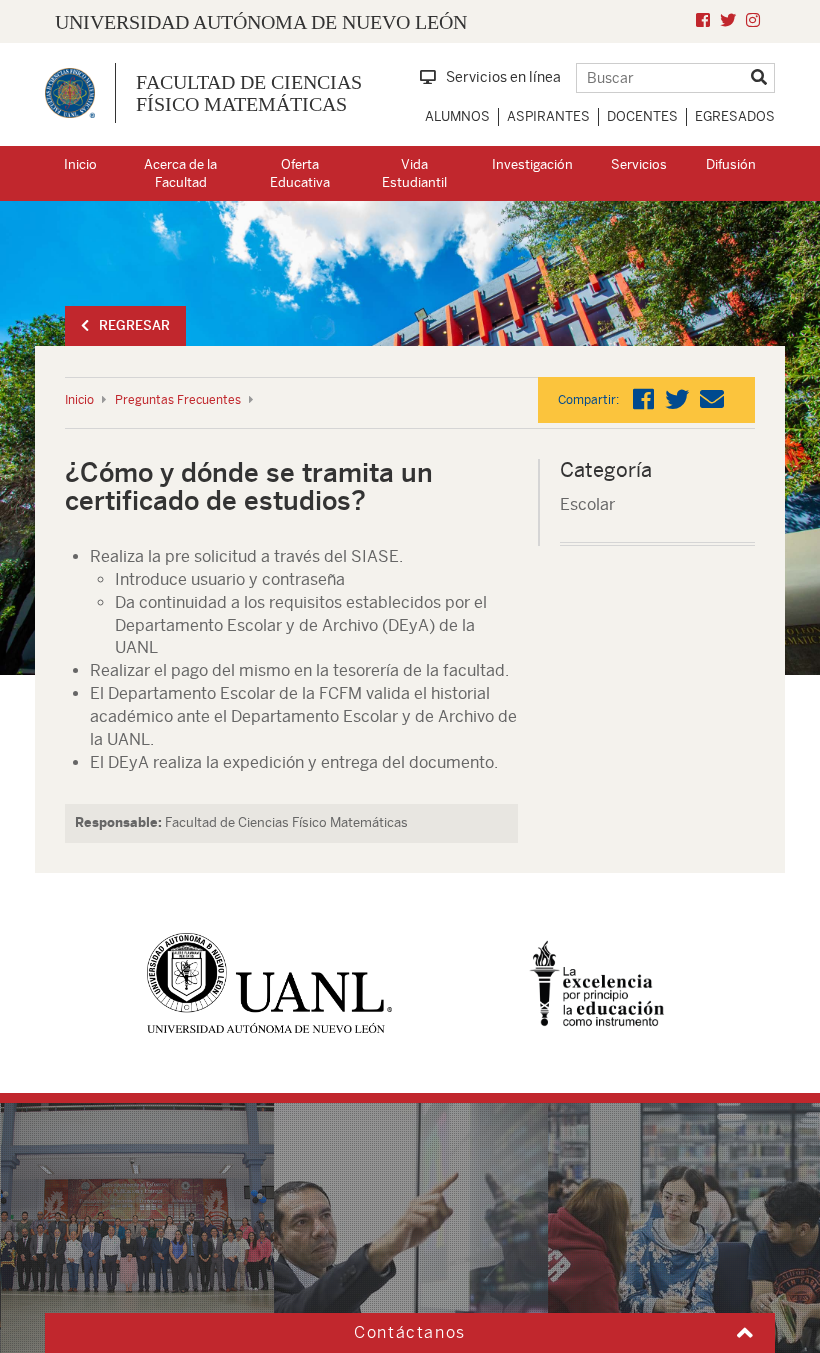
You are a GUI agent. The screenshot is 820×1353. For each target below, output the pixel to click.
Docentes (642, 116)
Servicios (639, 164)
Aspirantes (548, 116)
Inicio (80, 164)
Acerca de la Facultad (180, 174)
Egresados (735, 116)
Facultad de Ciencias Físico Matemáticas (249, 93)
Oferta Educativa (300, 174)
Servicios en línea (503, 77)
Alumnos (457, 116)
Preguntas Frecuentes (178, 400)
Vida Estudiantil (414, 174)
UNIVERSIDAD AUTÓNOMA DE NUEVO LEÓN (261, 22)
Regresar (134, 325)
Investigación (532, 164)
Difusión (731, 164)
